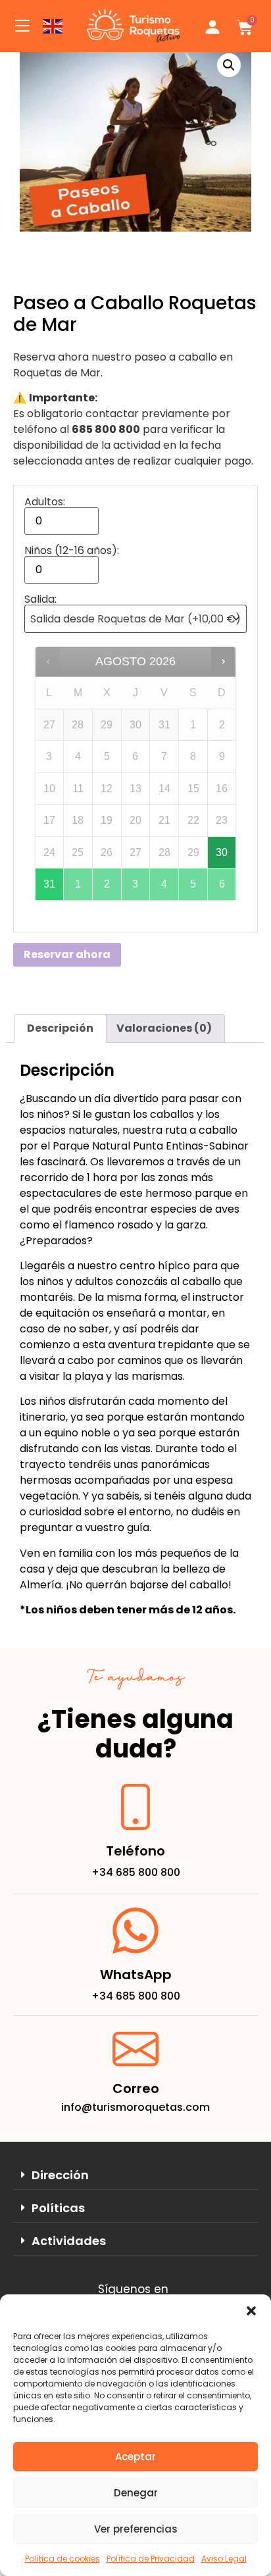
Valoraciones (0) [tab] (164, 1028)
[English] (53, 25)
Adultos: (45, 502)
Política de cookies (62, 2559)
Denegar (136, 2493)
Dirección (60, 2175)
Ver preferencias (136, 2529)
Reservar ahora (67, 954)
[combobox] (135, 619)
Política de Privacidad (151, 2559)
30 (222, 852)
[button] (251, 2311)
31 (49, 884)
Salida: (40, 599)
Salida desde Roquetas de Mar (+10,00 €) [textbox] (135, 619)
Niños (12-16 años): (72, 551)
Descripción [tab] (60, 1028)
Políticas (58, 2208)
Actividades (69, 2241)
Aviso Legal (224, 2559)
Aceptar (135, 2457)
